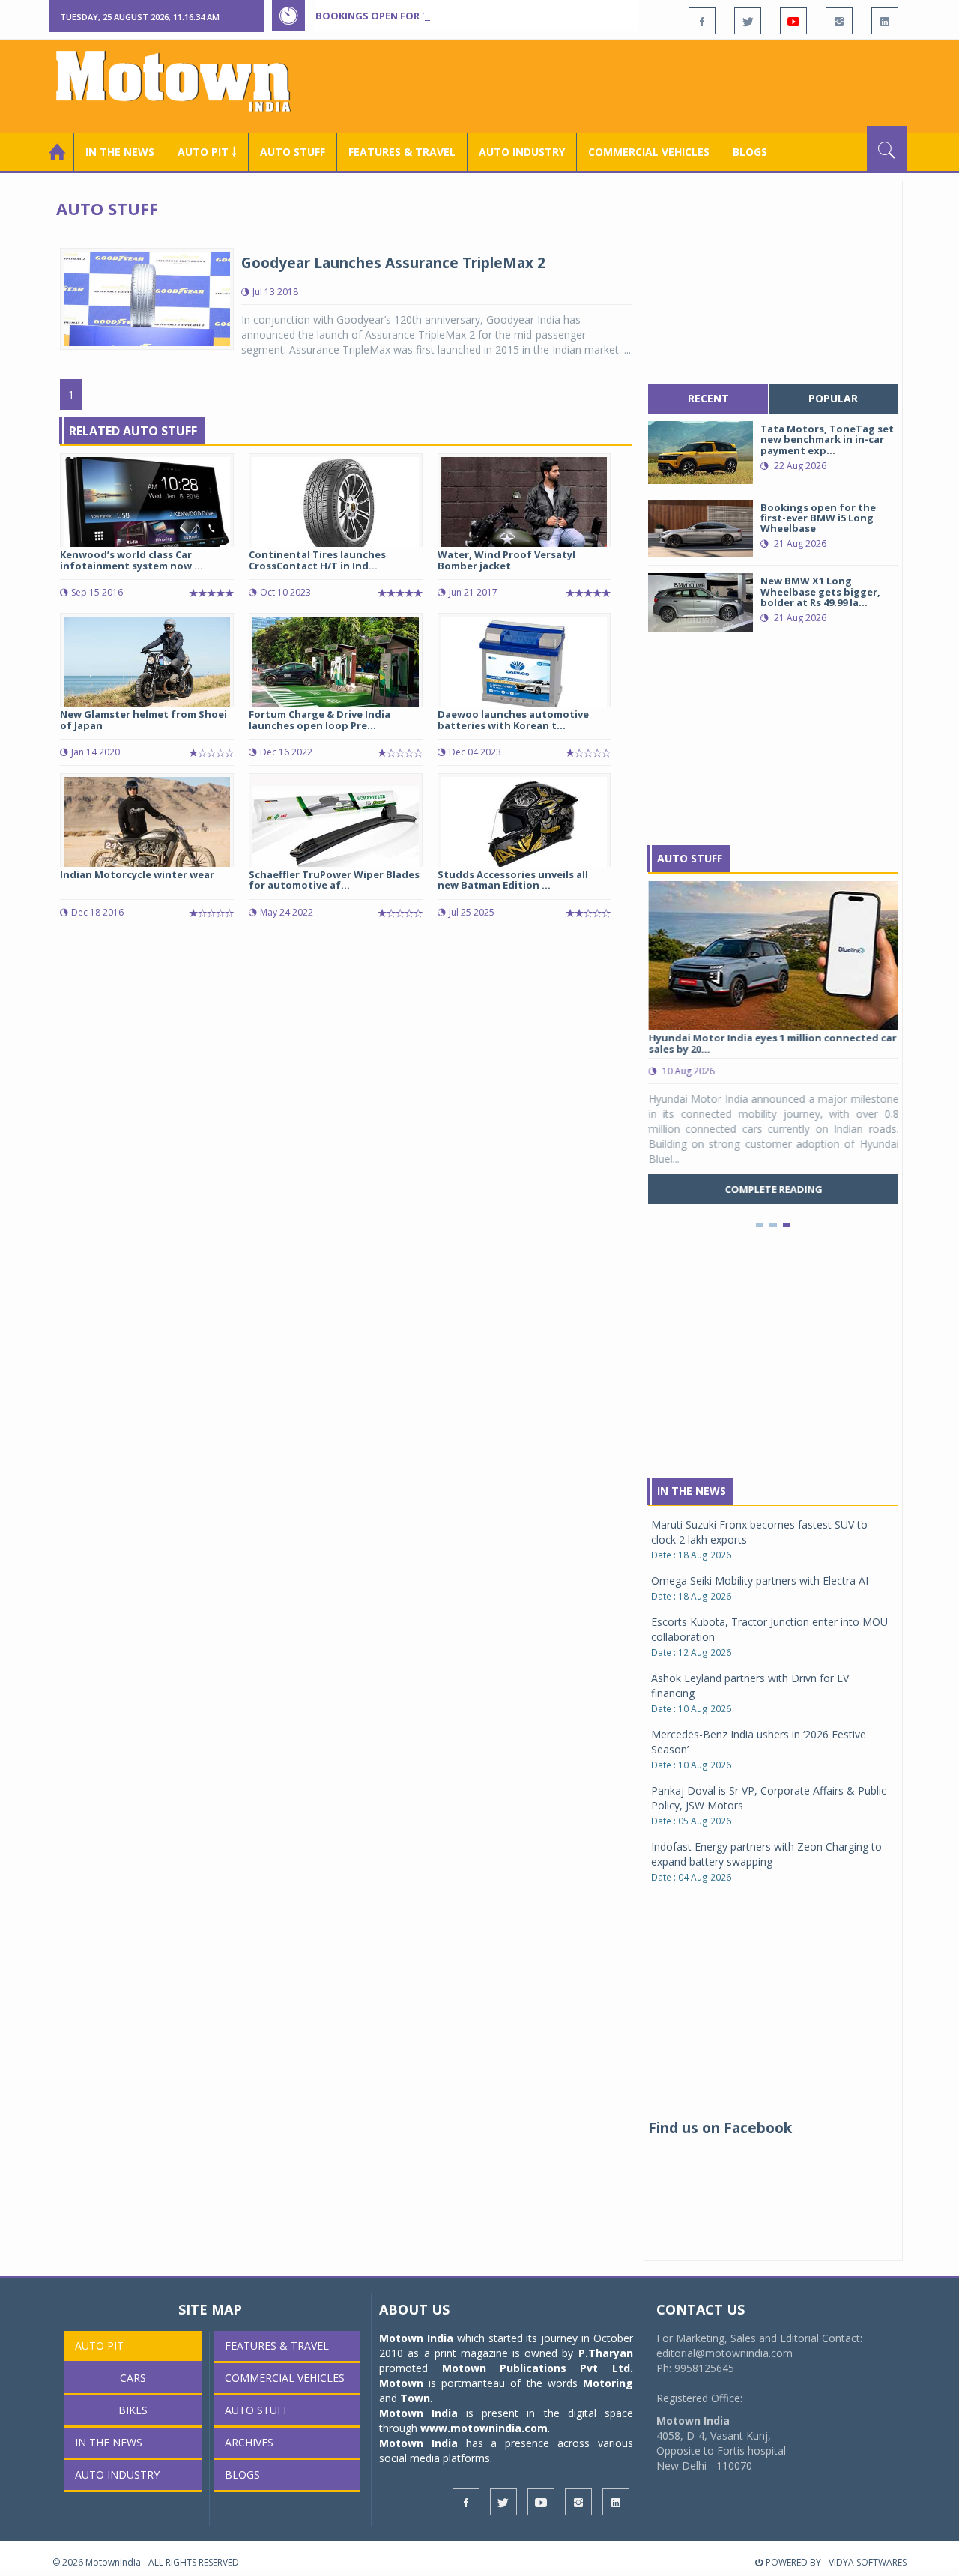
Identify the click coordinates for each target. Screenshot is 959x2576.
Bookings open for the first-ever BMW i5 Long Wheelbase (471, 16)
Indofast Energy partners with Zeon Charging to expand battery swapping (766, 1854)
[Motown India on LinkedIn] (885, 21)
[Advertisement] (634, 85)
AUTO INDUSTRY (522, 152)
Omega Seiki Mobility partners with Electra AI (760, 1581)
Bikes (133, 2410)
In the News (120, 152)
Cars (133, 2378)
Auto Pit (99, 2346)
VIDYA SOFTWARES (868, 2562)
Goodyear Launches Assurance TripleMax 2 (393, 263)
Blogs (750, 152)
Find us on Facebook (720, 2128)
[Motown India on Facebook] (702, 21)
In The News (692, 1491)
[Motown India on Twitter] (748, 21)
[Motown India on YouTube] (793, 21)
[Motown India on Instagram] (839, 21)
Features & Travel (402, 152)
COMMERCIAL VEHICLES (649, 152)
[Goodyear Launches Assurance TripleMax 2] (147, 298)
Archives (249, 2442)
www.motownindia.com (484, 2428)
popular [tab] (833, 398)
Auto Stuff (293, 152)
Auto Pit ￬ (207, 152)
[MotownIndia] (183, 81)
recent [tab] (708, 398)
